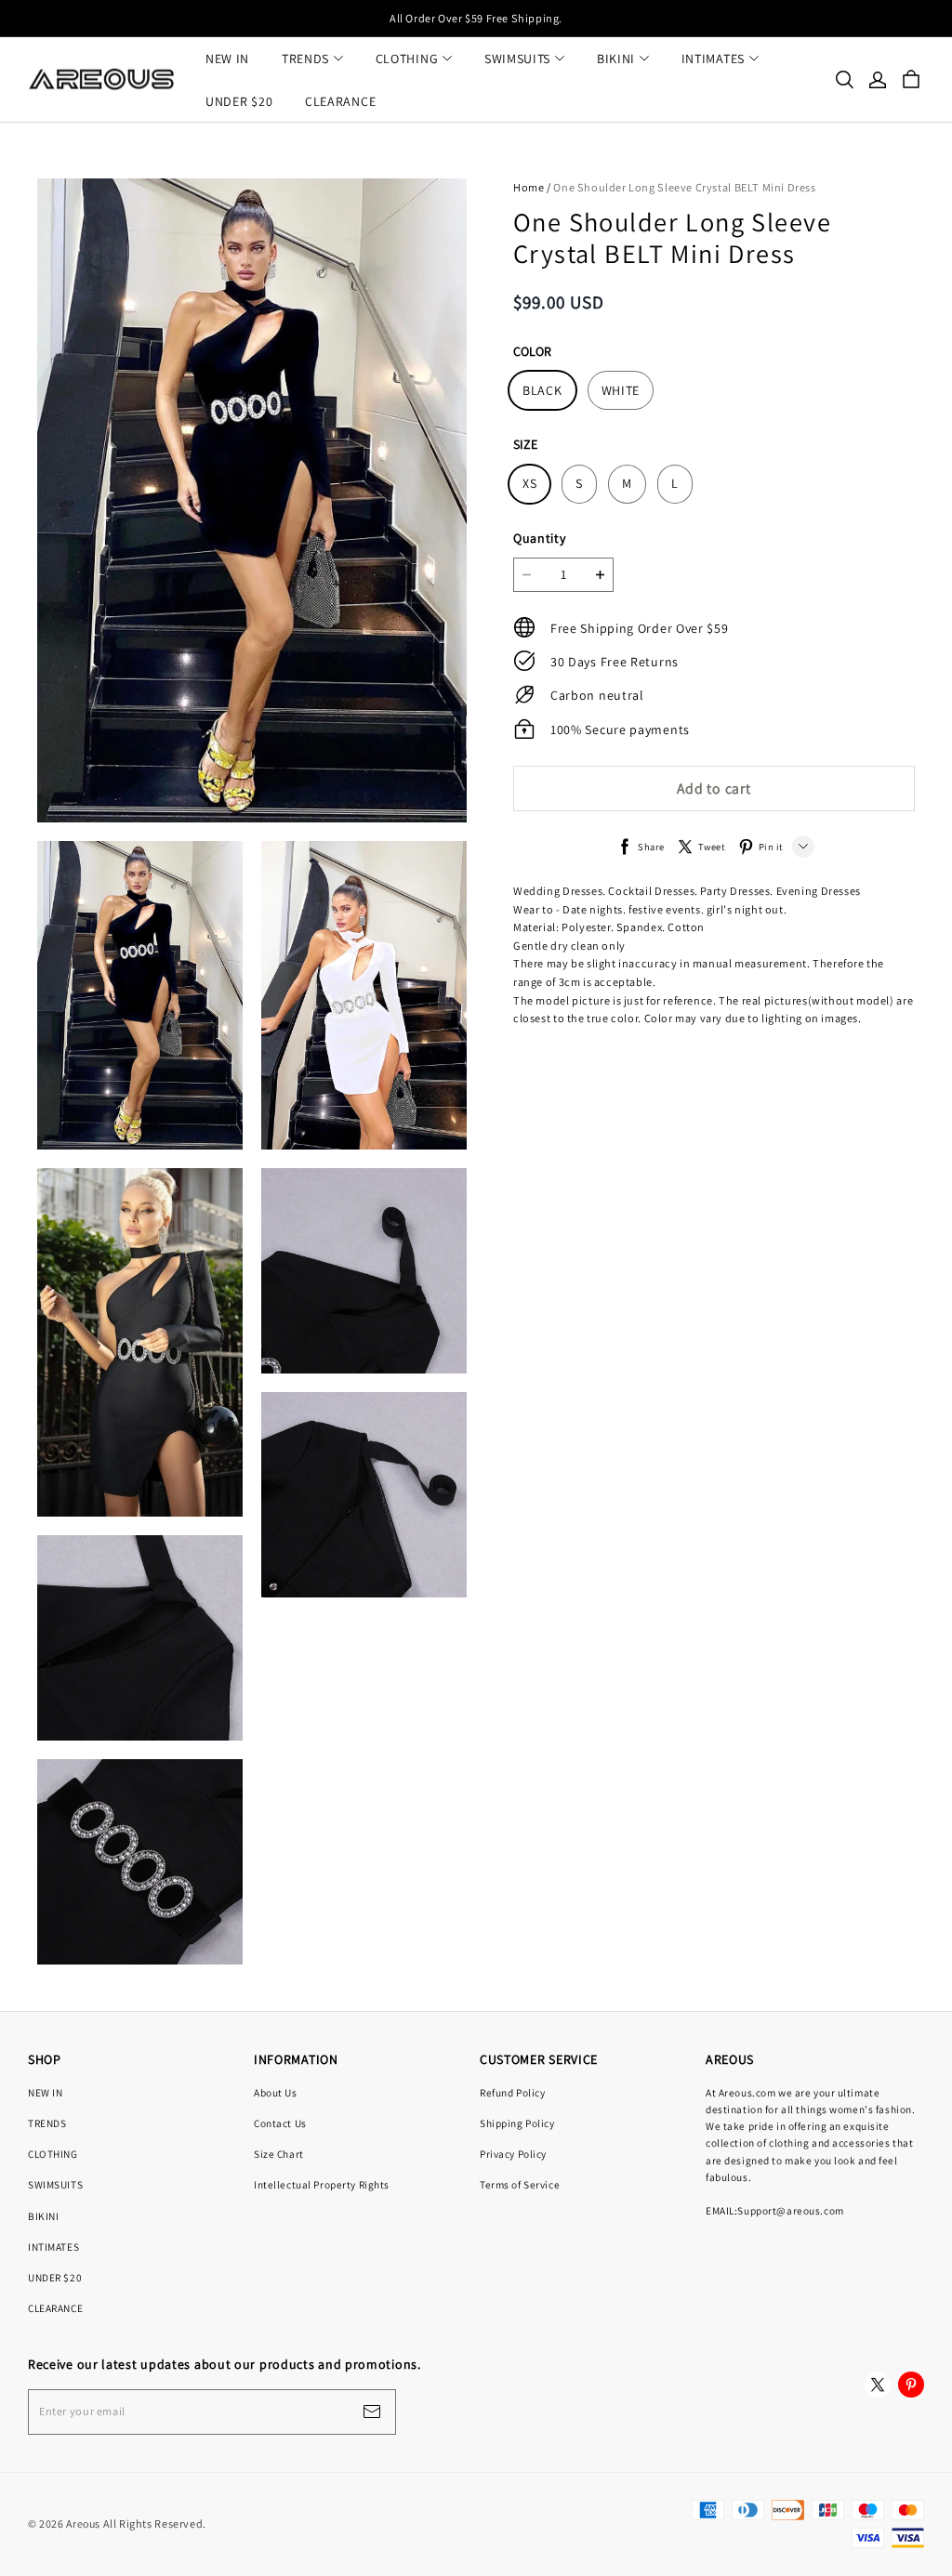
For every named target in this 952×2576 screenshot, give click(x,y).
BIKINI (616, 59)
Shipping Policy (517, 2123)
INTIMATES (713, 59)
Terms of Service (520, 2184)
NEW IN (227, 59)
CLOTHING (407, 59)
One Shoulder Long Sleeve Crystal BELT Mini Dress (684, 187)
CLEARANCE (340, 101)
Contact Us (280, 2123)
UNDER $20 (239, 101)
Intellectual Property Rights (322, 2184)
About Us (276, 2092)
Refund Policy (512, 2092)
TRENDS (305, 59)
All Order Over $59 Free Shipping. (476, 18)
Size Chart (279, 2154)
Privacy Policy (513, 2154)
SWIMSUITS (517, 59)
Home (529, 187)
